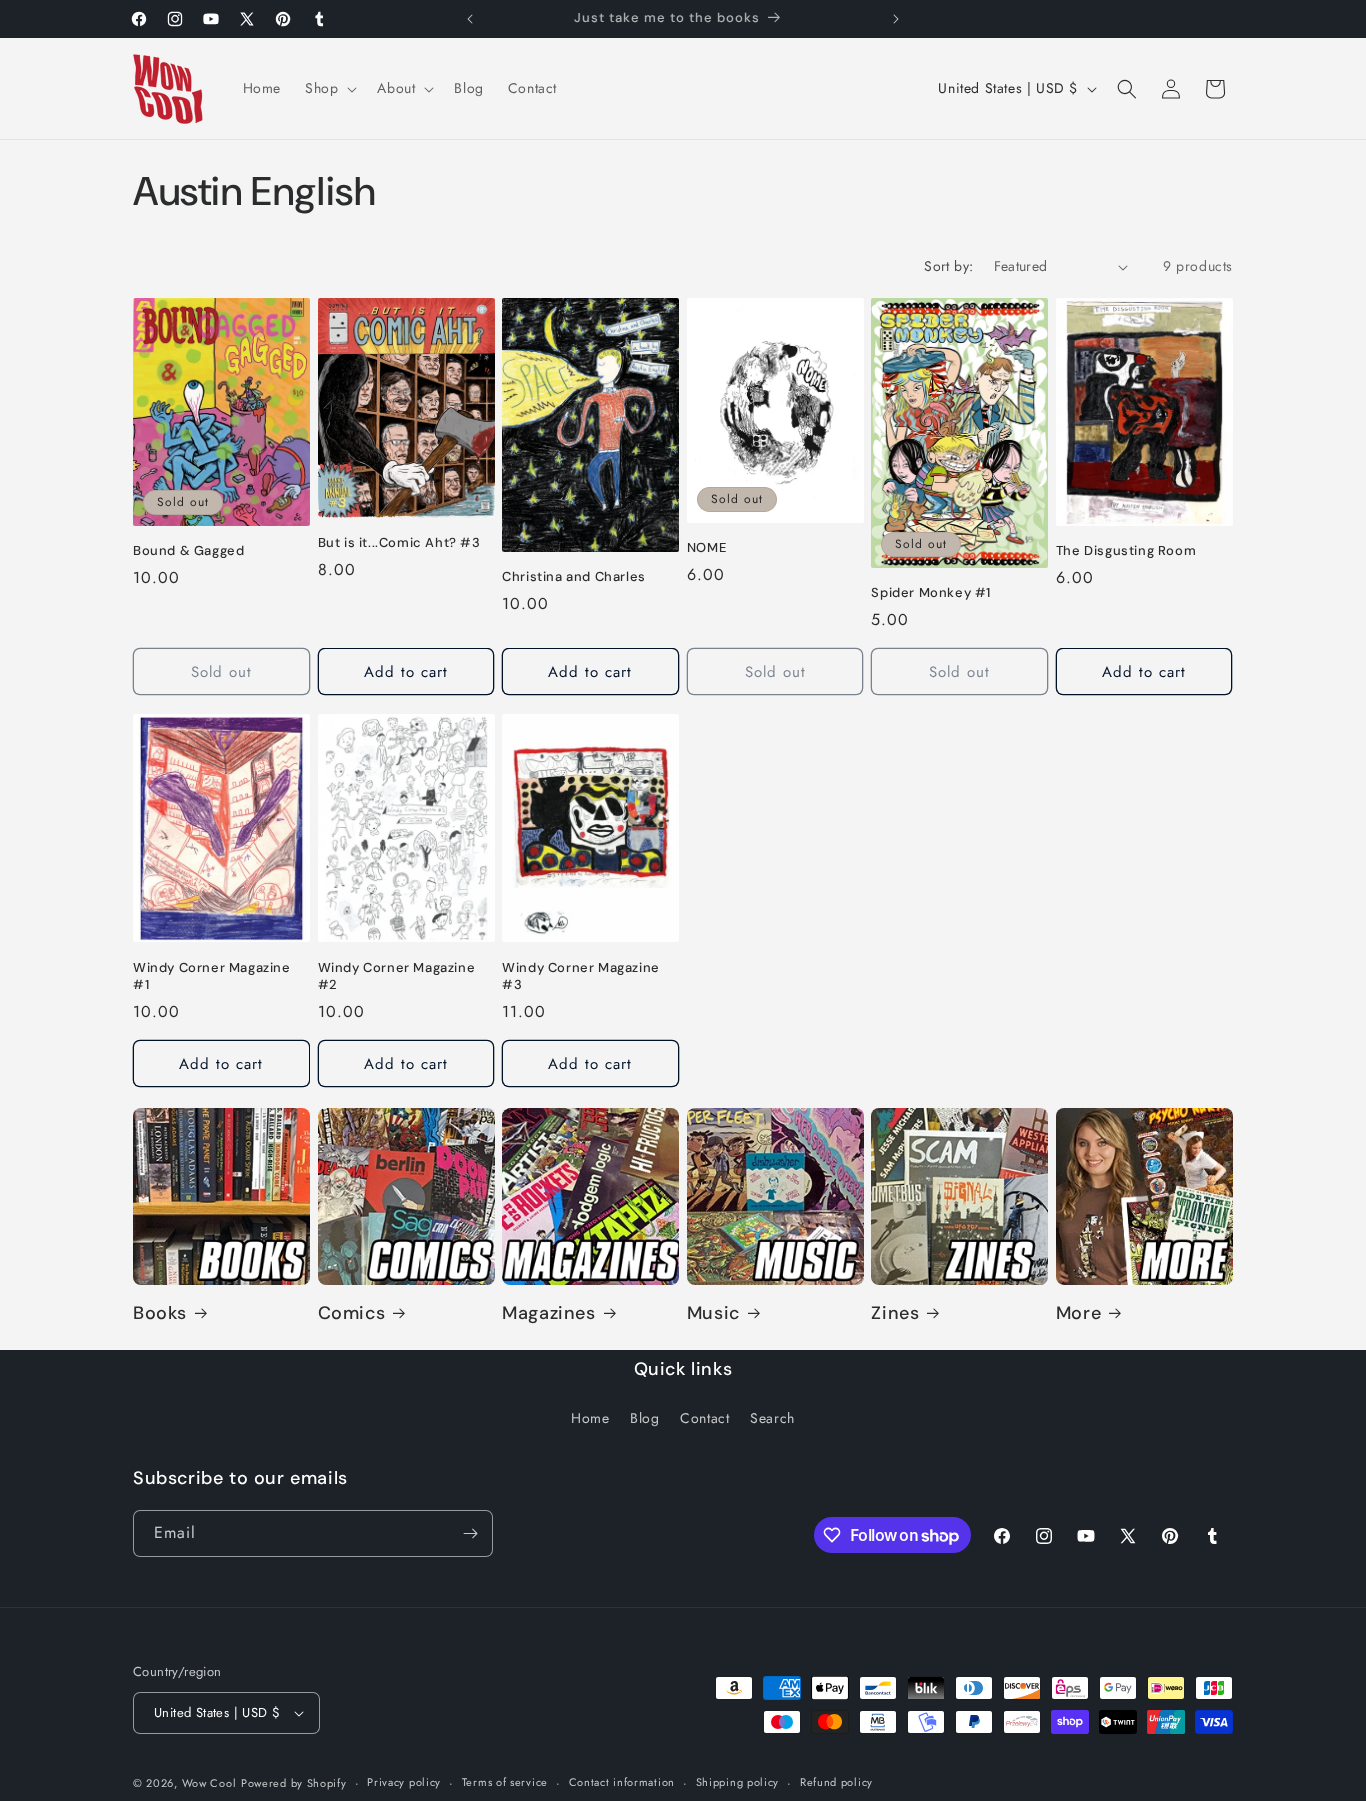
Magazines (548, 1313)
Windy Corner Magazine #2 (397, 975)
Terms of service (505, 1782)
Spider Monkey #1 (931, 593)
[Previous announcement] (470, 19)
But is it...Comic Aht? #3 (399, 543)
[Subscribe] (470, 1533)
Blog (644, 1419)
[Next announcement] (896, 19)
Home (590, 1419)
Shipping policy (738, 1782)
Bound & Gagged (188, 551)
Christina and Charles (574, 577)
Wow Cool (209, 1783)
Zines (895, 1313)
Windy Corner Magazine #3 (581, 975)
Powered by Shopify (294, 1783)
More (1078, 1313)
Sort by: (948, 266)
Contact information (622, 1782)
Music (713, 1313)
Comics (352, 1313)
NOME (706, 548)
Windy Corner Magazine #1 (212, 975)
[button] (329, 88)
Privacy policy (404, 1782)
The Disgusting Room (1126, 552)
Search (772, 1419)
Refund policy (836, 1782)
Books (160, 1313)
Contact (704, 1419)
